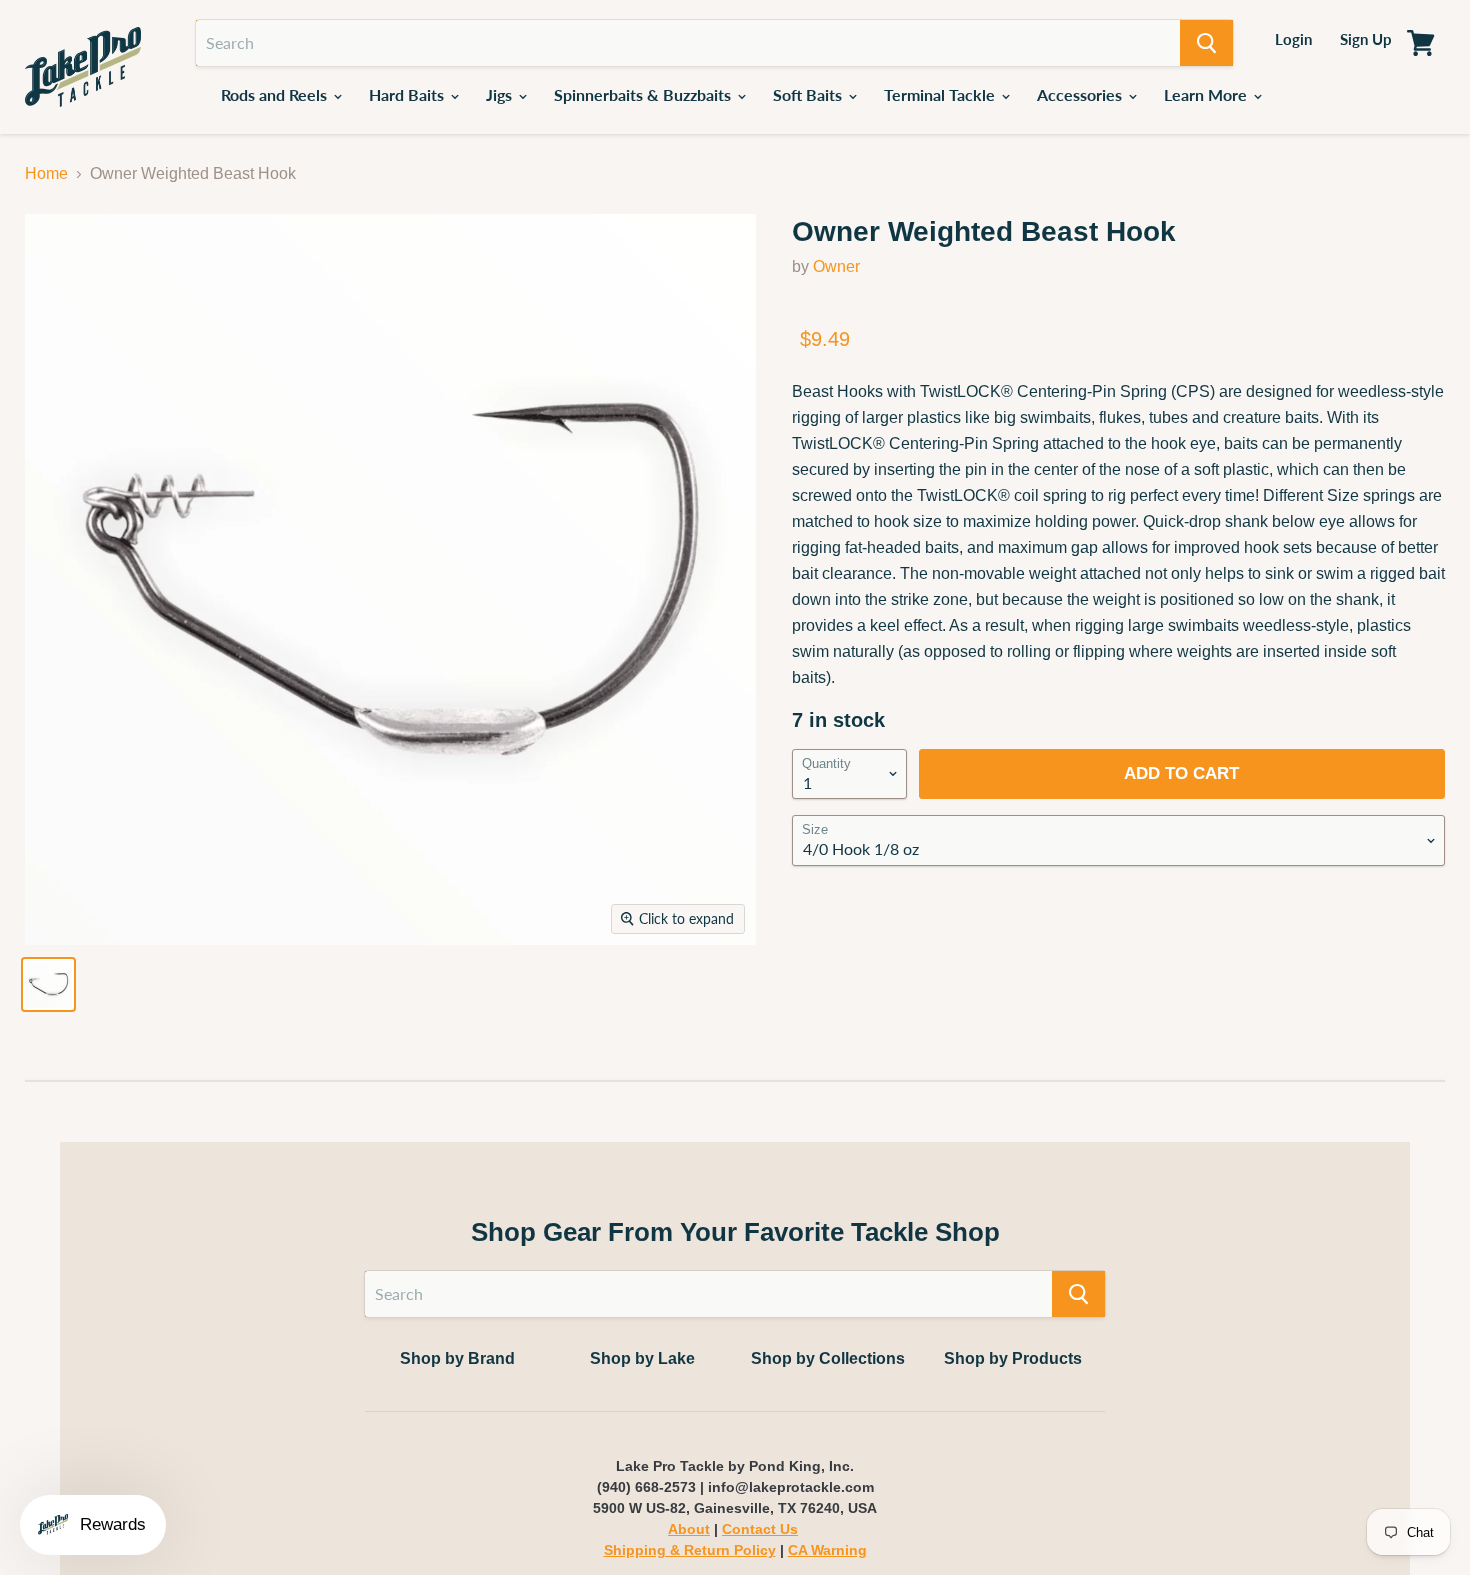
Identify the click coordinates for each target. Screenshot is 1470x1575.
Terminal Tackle (941, 94)
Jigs (501, 94)
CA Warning (827, 1550)
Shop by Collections (828, 1358)
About (689, 1529)
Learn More (1207, 94)
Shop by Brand (457, 1358)
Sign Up (1366, 39)
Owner (836, 266)
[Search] (1206, 43)
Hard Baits (408, 94)
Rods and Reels (276, 94)
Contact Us (760, 1529)
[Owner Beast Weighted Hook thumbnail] (48, 984)
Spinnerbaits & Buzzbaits (644, 94)
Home (46, 173)
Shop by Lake (642, 1358)
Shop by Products (1013, 1358)
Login (1293, 39)
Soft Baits (809, 94)
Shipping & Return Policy (690, 1550)
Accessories (1081, 94)
